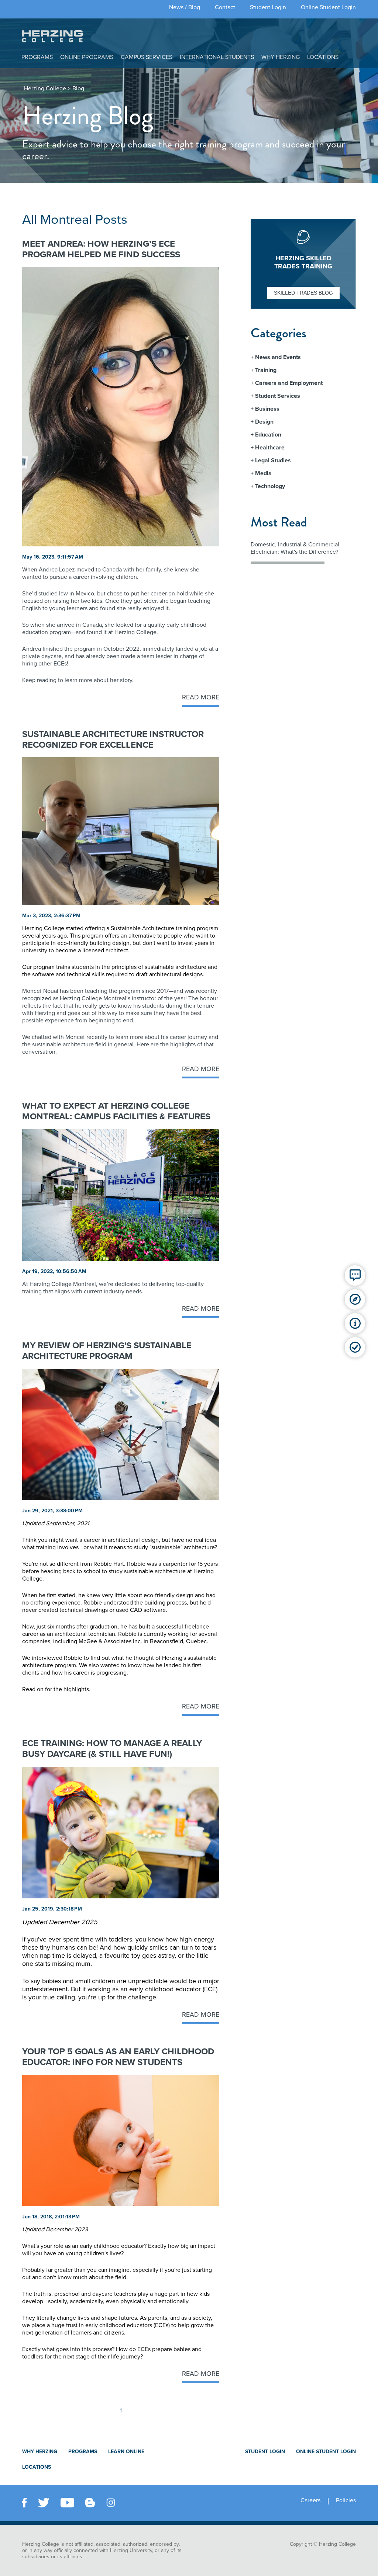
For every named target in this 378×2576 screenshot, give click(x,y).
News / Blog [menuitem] (185, 7)
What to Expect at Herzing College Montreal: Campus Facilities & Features (116, 1111)
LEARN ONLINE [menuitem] (126, 2452)
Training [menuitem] (266, 370)
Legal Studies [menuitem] (273, 460)
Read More (201, 697)
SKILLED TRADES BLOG (303, 293)
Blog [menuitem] (78, 88)
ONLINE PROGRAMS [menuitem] (87, 57)
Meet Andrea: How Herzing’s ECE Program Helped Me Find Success (101, 249)
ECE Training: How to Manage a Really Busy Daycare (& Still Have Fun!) (112, 1749)
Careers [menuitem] (310, 2501)
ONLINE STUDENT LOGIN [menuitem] (326, 2452)
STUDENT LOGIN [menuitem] (265, 2452)
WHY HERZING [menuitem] (281, 57)
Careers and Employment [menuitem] (289, 383)
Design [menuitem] (264, 422)
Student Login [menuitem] (268, 7)
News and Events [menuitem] (278, 357)
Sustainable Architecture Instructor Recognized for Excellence (113, 740)
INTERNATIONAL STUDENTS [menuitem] (217, 57)
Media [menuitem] (263, 473)
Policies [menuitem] (346, 2501)
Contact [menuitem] (225, 7)
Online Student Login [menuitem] (328, 7)
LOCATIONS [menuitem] (323, 57)
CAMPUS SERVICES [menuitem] (147, 57)
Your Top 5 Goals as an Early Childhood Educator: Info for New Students (118, 2057)
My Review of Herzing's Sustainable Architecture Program (107, 1351)
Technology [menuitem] (270, 486)
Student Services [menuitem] (278, 396)
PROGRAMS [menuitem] (37, 57)
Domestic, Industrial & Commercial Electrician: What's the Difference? (295, 548)
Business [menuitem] (267, 409)
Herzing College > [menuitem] (47, 88)
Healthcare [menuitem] (270, 448)
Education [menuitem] (268, 435)
